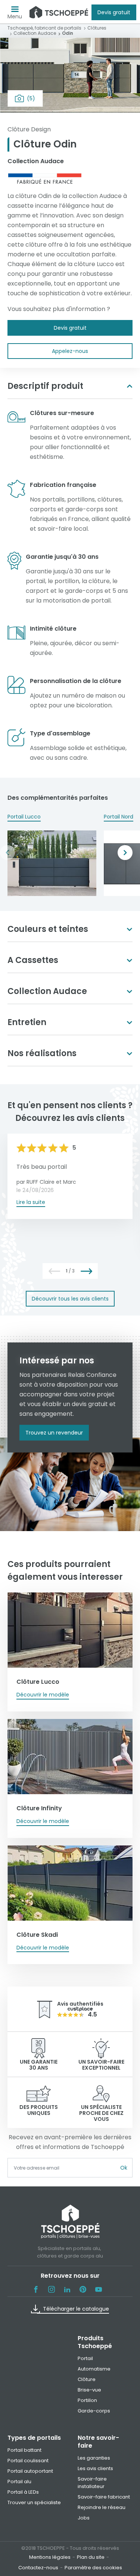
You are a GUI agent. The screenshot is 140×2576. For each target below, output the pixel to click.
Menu (15, 16)
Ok (124, 2168)
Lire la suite (31, 1202)
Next (125, 853)
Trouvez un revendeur (54, 1433)
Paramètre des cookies (93, 2568)
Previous (7, 853)
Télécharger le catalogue (76, 2309)
